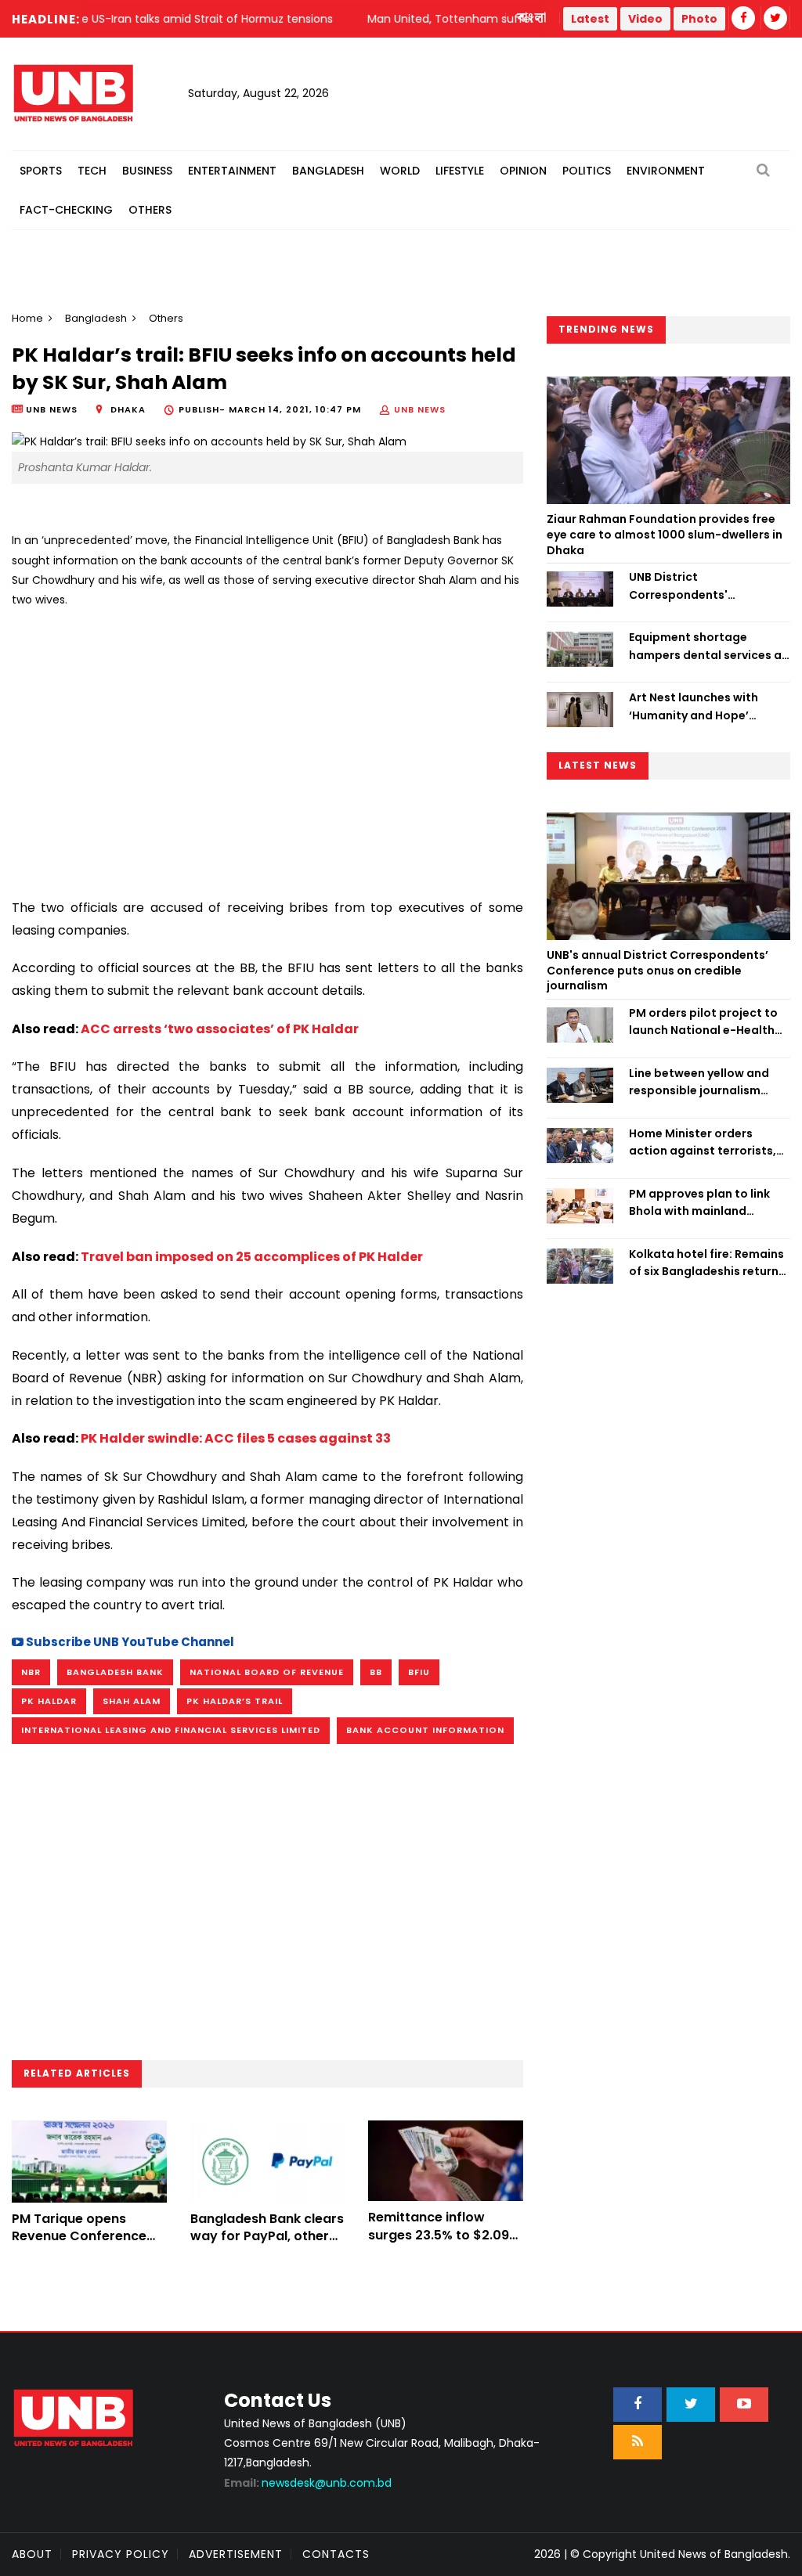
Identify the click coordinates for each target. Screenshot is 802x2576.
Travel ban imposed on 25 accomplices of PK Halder (252, 1257)
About (32, 2554)
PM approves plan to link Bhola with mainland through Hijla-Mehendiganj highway (707, 1203)
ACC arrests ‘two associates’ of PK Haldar (220, 1029)
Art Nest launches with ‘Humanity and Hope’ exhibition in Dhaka (694, 707)
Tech (92, 171)
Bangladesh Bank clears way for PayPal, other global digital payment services (267, 2245)
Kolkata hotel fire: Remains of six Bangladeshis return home (706, 1263)
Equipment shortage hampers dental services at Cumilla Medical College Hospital (708, 647)
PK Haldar (49, 1701)
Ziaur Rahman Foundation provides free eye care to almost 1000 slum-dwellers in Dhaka (665, 534)
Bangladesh (328, 171)
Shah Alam (132, 1701)
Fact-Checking (66, 210)
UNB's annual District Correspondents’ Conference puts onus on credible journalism (657, 970)
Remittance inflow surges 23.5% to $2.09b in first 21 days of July (443, 2235)
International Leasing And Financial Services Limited (171, 1730)
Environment (666, 171)
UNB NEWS (420, 409)
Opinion (523, 171)
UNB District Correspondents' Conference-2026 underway (681, 586)
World (400, 171)
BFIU (419, 1672)
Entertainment (232, 171)
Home (27, 318)
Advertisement (236, 2554)
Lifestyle (460, 171)
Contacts (336, 2554)
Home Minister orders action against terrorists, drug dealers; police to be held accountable (703, 1143)
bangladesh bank (115, 1672)
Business (147, 171)
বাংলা (533, 18)
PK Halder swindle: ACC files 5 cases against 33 (236, 1438)
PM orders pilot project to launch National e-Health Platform (703, 1022)
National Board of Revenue (267, 1672)
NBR (31, 1672)
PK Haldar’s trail (235, 1701)
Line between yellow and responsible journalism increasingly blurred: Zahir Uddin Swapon (704, 1083)
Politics (587, 171)
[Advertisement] (267, 747)
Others (150, 210)
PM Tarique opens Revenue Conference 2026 (79, 2236)
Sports (41, 171)
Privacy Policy (121, 2554)
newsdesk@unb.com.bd (308, 2483)
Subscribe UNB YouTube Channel (129, 1642)
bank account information (425, 1730)
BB (376, 1672)
